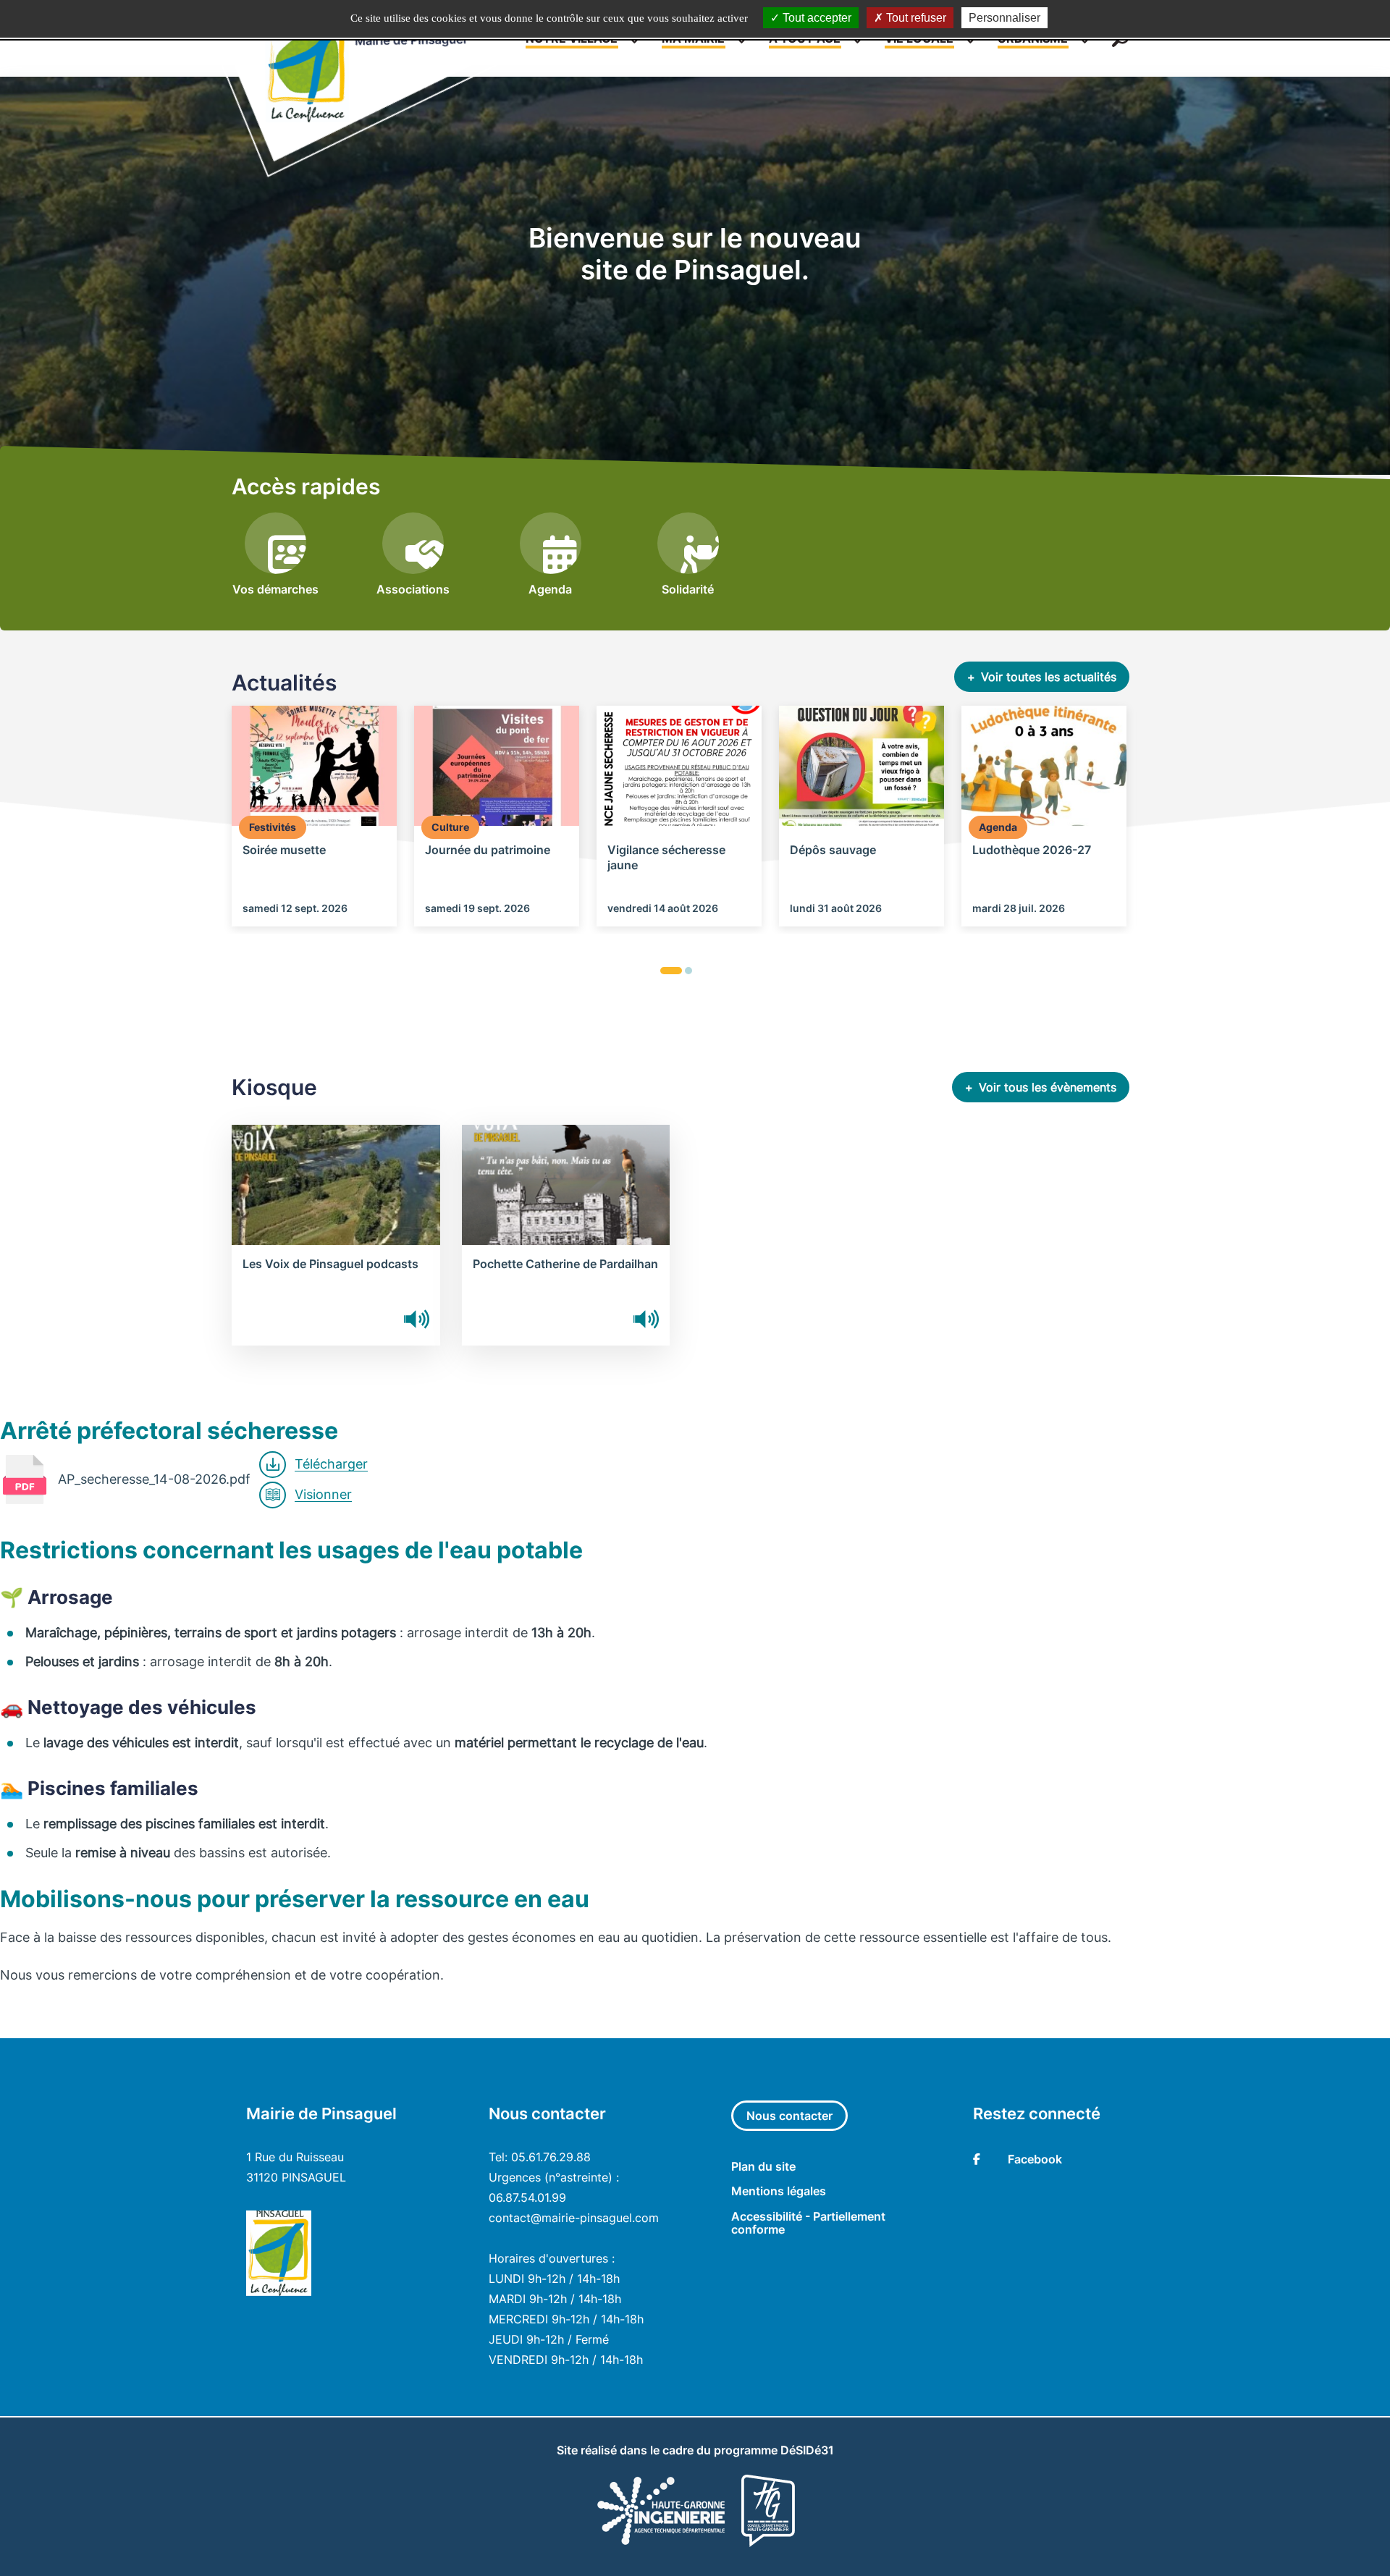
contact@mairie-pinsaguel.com (574, 2218)
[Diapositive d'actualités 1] (671, 971)
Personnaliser (1004, 18)
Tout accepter (816, 18)
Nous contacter (789, 2116)
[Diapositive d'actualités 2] (688, 971)
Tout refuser (915, 18)
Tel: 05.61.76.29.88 (540, 2157)
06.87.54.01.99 (527, 2197)
